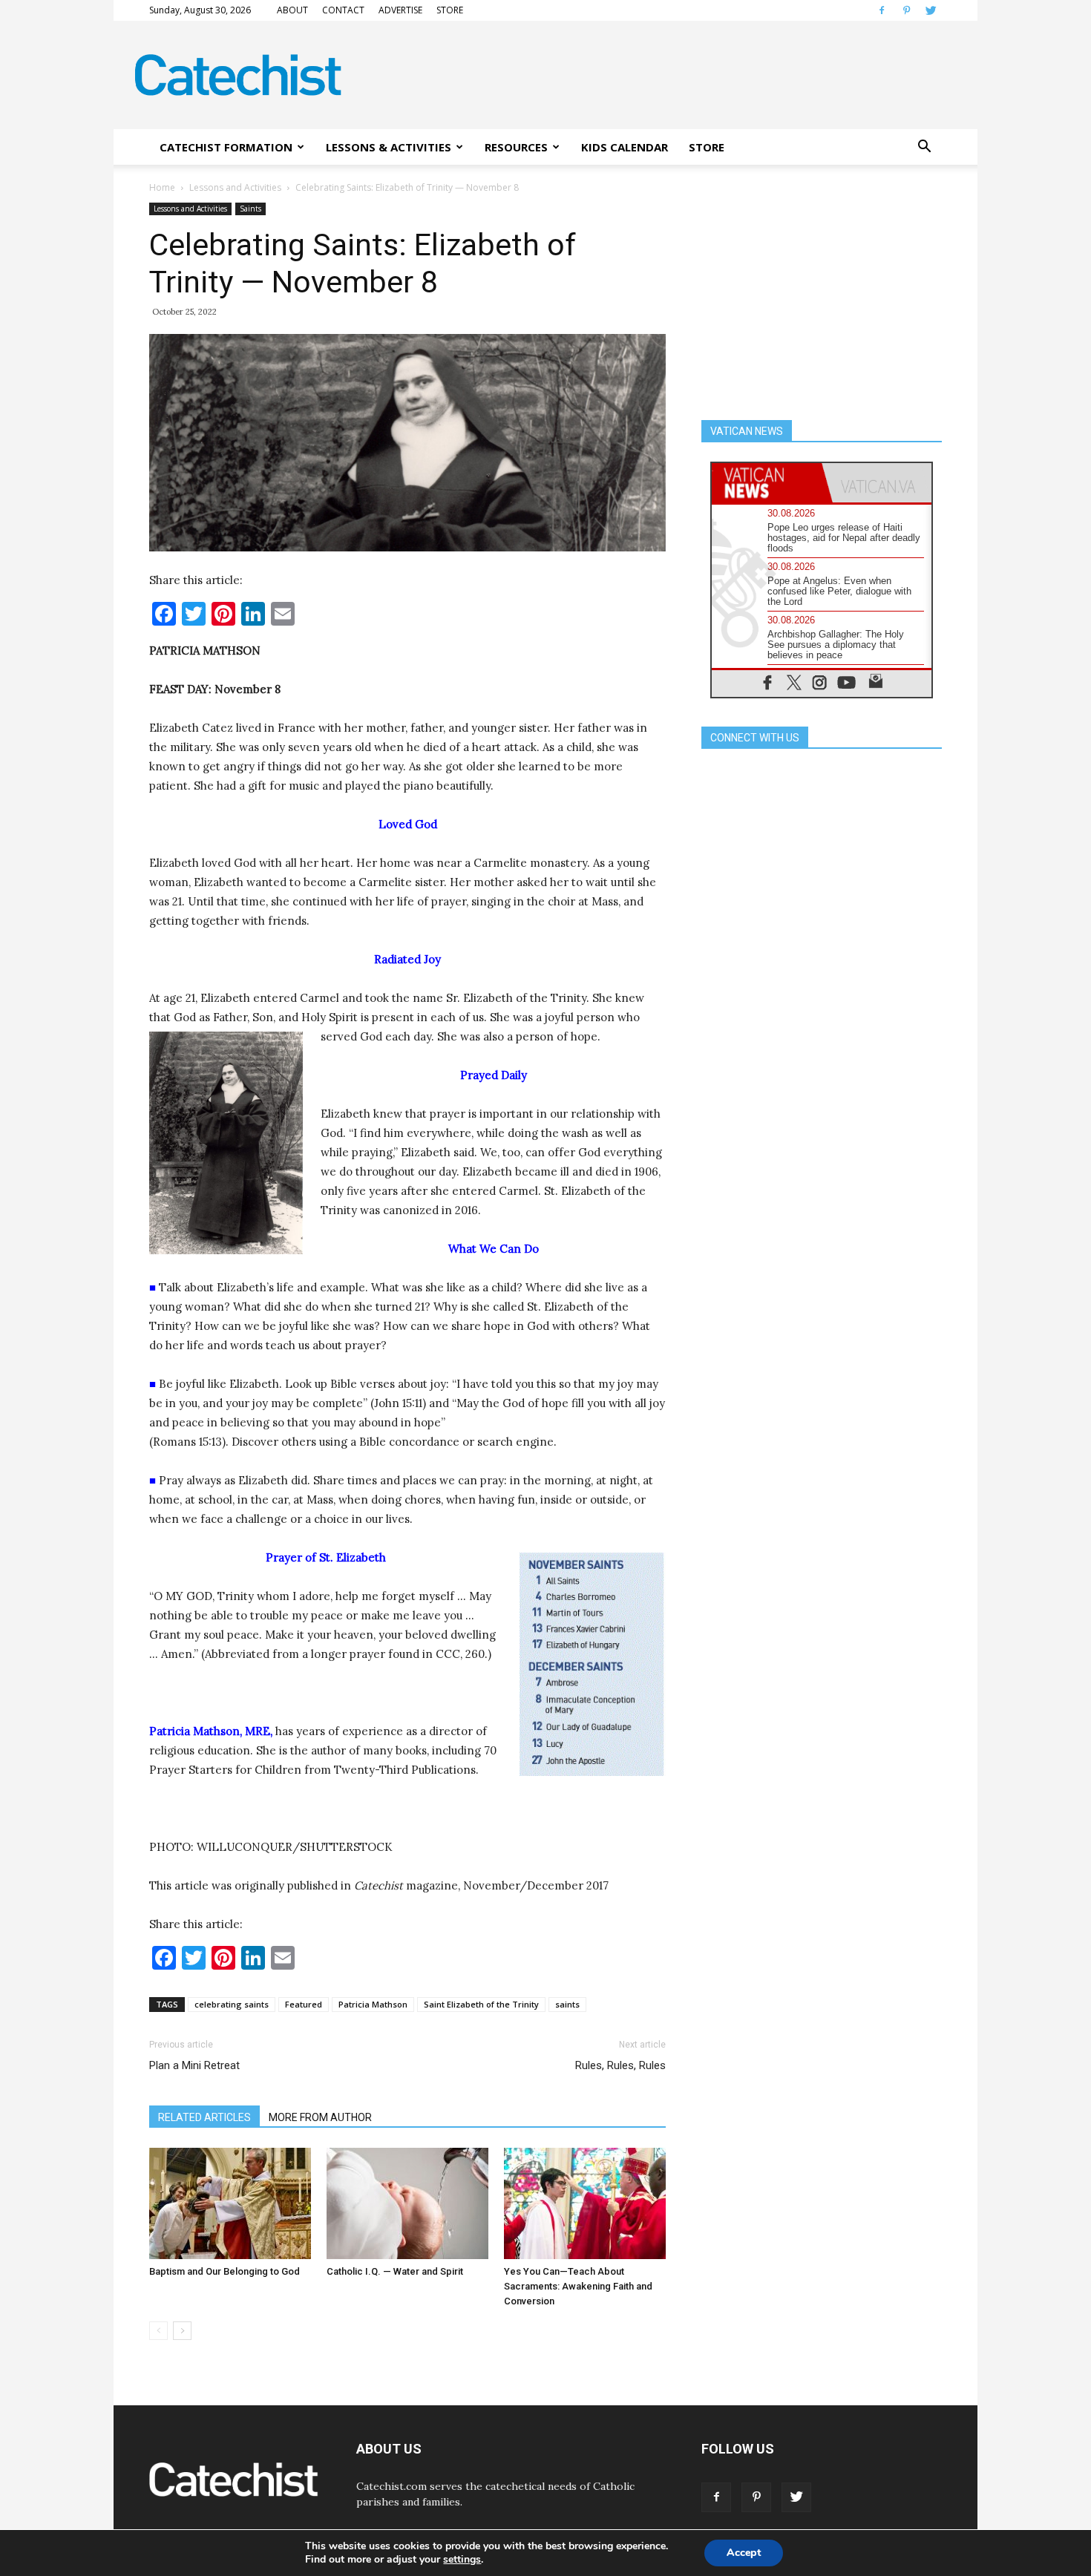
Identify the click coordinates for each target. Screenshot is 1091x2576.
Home (162, 187)
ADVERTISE (400, 10)
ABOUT (292, 10)
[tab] (767, 483)
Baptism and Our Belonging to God (225, 2271)
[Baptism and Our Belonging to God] (230, 2203)
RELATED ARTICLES (204, 2117)
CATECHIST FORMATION (226, 147)
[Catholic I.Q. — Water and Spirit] (407, 2203)
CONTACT (343, 10)
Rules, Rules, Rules (620, 2065)
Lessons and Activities (235, 187)
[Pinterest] (906, 10)
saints (567, 2004)
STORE (450, 10)
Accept (744, 2553)
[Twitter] (931, 10)
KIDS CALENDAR (625, 147)
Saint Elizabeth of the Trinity (481, 2004)
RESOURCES (516, 147)
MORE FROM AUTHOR (320, 2117)
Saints (250, 209)
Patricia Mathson (373, 2004)
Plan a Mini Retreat (194, 2065)
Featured (304, 2004)
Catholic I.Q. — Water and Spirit (395, 2271)
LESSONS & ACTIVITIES (389, 147)
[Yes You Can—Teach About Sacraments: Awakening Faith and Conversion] (585, 2203)
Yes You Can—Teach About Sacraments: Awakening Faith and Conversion (578, 2286)
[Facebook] (882, 10)
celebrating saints (232, 2004)
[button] (924, 147)
